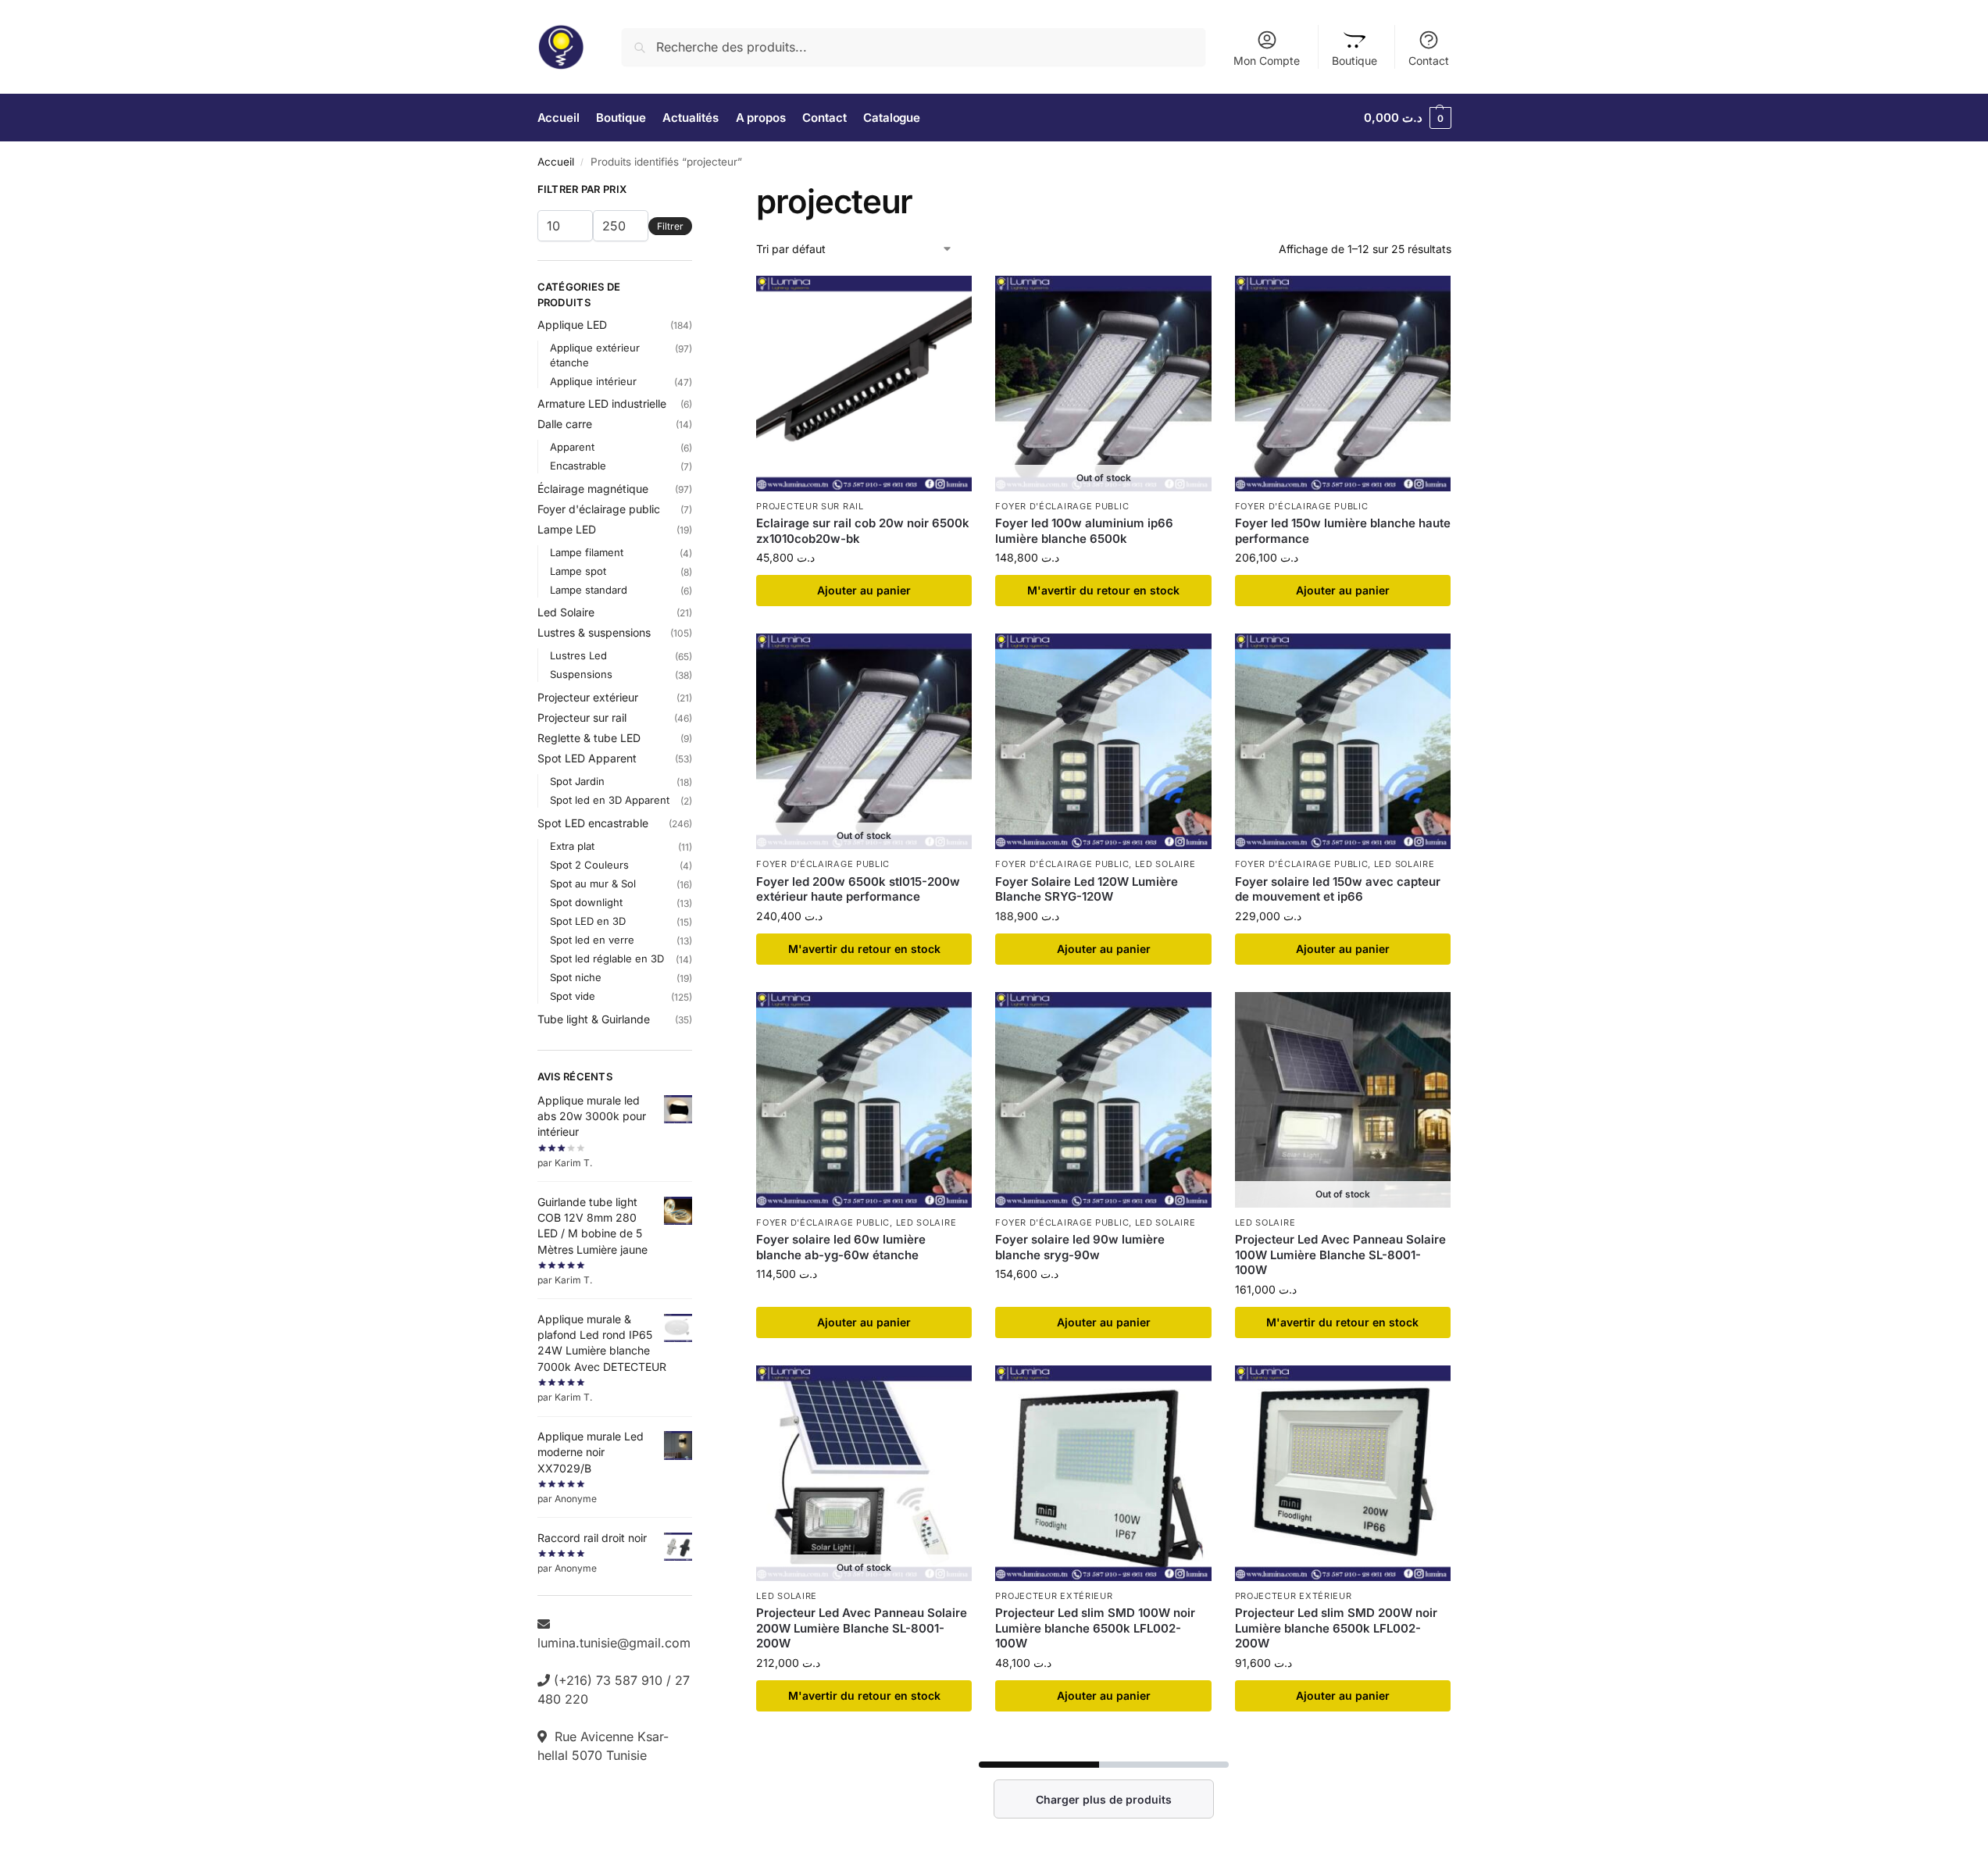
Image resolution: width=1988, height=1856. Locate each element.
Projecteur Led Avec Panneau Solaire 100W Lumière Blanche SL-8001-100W (1340, 1255)
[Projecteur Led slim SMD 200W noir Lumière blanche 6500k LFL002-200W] (1343, 1473)
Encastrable (578, 466)
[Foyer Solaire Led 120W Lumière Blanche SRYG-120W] (1103, 741)
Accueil (556, 162)
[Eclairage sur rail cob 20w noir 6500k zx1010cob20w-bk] (864, 384)
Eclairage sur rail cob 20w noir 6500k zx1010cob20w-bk (863, 531)
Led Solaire (1165, 864)
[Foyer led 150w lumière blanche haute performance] (1343, 384)
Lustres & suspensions (594, 632)
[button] (1408, 118)
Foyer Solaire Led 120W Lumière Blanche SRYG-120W (1087, 889)
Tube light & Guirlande (594, 1019)
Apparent (572, 447)
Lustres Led (578, 655)
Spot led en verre (592, 940)
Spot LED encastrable (593, 823)
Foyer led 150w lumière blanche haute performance (1343, 531)
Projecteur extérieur (1054, 1596)
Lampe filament (587, 552)
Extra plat (572, 846)
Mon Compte (1267, 61)
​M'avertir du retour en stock (1103, 590)
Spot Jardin (577, 781)
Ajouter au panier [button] (864, 590)
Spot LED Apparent (587, 758)
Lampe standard (589, 590)
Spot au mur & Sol (593, 883)
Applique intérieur (593, 381)
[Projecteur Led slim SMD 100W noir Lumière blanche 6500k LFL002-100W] (1103, 1473)
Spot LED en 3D (588, 921)
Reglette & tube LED (589, 738)
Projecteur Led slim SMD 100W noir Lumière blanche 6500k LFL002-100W (1095, 1628)
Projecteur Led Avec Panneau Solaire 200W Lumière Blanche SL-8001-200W (862, 1628)
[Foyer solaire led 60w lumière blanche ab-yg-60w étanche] (864, 1100)
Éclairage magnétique (593, 489)
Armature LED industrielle (602, 403)
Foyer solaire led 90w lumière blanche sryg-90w (1080, 1247)
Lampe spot (578, 571)
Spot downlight (586, 902)
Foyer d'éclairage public (1062, 506)
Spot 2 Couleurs (589, 865)
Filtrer (670, 226)
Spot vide (573, 996)
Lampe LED (567, 529)
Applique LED (572, 325)
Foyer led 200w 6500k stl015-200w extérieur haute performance (858, 889)
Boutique (1354, 61)
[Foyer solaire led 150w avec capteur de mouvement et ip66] (1343, 741)
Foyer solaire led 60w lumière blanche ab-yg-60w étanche (841, 1247)
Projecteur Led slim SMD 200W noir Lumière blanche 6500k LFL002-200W (1336, 1628)
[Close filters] (697, 191)
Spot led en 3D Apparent (610, 800)
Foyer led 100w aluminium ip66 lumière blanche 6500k (1084, 531)
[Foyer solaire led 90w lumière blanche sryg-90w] (1103, 1100)
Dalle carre (565, 424)
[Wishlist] (948, 299)
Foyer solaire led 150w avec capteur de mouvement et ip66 (1338, 889)
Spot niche (576, 977)
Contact (1429, 61)
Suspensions (581, 674)
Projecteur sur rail (810, 506)
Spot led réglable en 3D (607, 958)
